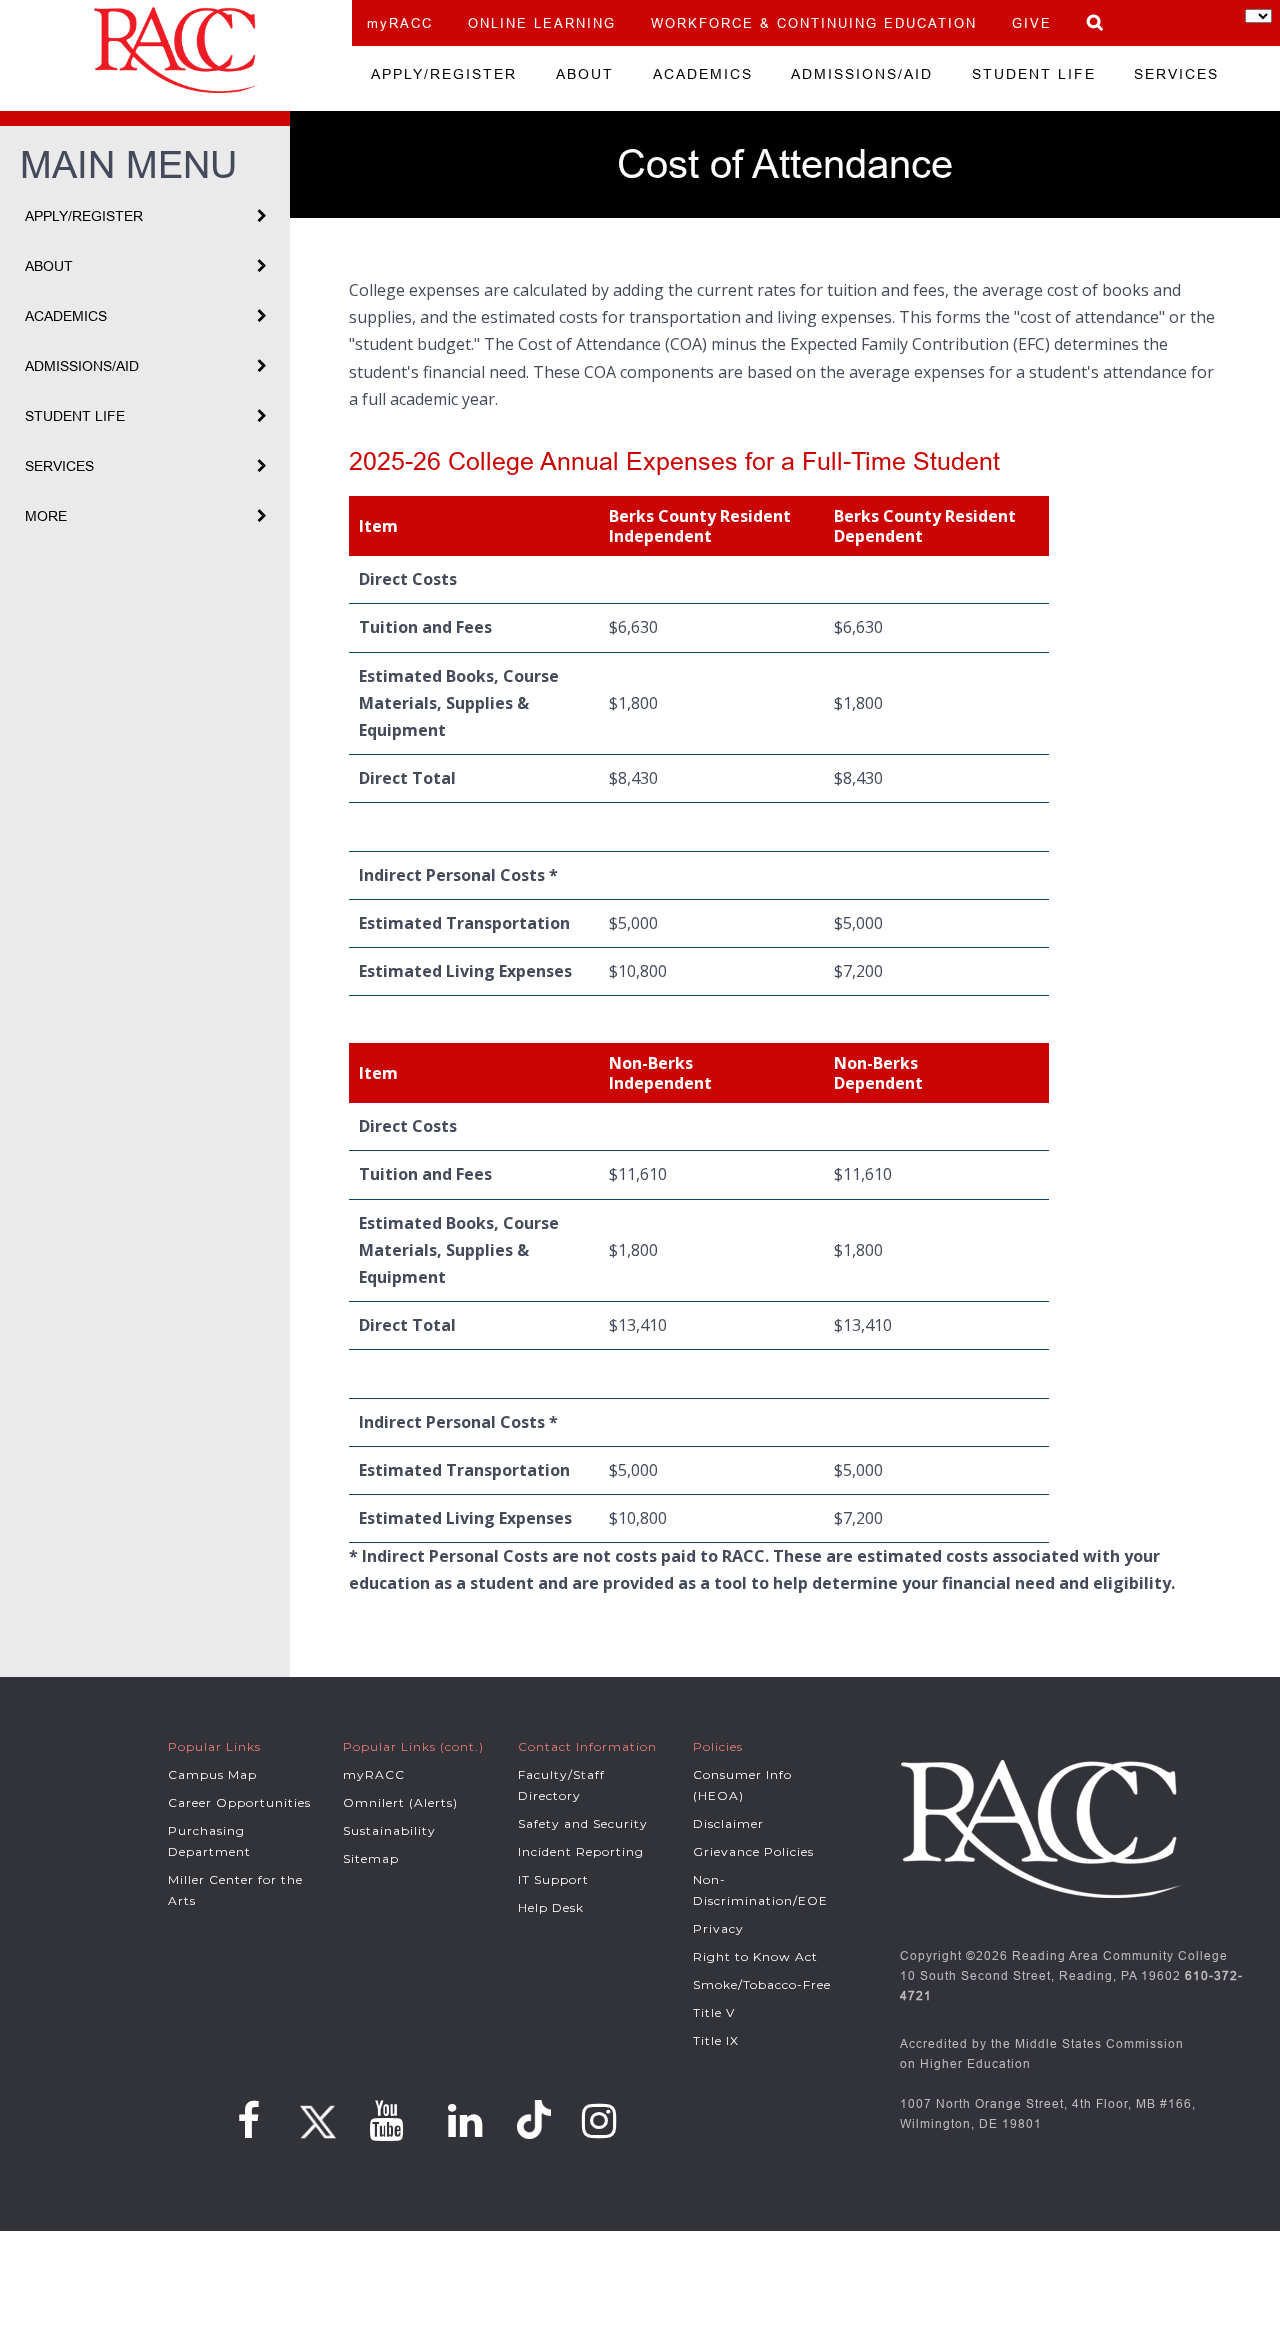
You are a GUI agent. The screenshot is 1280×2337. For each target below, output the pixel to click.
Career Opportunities (239, 1802)
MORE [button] (46, 516)
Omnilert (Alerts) (400, 1802)
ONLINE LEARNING (542, 23)
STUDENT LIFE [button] (75, 416)
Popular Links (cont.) (413, 1746)
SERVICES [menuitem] (1176, 74)
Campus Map (212, 1774)
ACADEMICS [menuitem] (703, 74)
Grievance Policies (753, 1851)
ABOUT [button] (49, 266)
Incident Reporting (581, 1851)
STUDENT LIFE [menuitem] (1034, 74)
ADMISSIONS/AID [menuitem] (862, 74)
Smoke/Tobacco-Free (762, 1984)
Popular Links (214, 1746)
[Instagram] (599, 2121)
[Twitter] (315, 2115)
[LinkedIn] (465, 2121)
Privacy (718, 1928)
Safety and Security (583, 1823)
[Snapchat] (537, 2119)
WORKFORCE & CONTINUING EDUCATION (814, 23)
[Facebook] (249, 2121)
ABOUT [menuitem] (585, 74)
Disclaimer (728, 1823)
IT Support (553, 1879)
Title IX (716, 2040)
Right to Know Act (755, 1956)
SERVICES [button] (59, 466)
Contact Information (587, 1746)
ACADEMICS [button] (66, 316)
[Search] (1096, 22)
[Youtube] (386, 2121)
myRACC (400, 23)
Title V (714, 2012)
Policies (718, 1746)
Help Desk (551, 1907)
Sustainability (389, 1830)
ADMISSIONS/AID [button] (82, 366)
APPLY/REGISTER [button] (84, 216)
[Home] (176, 50)
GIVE (1032, 23)
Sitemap (371, 1858)
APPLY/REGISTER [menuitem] (444, 74)
